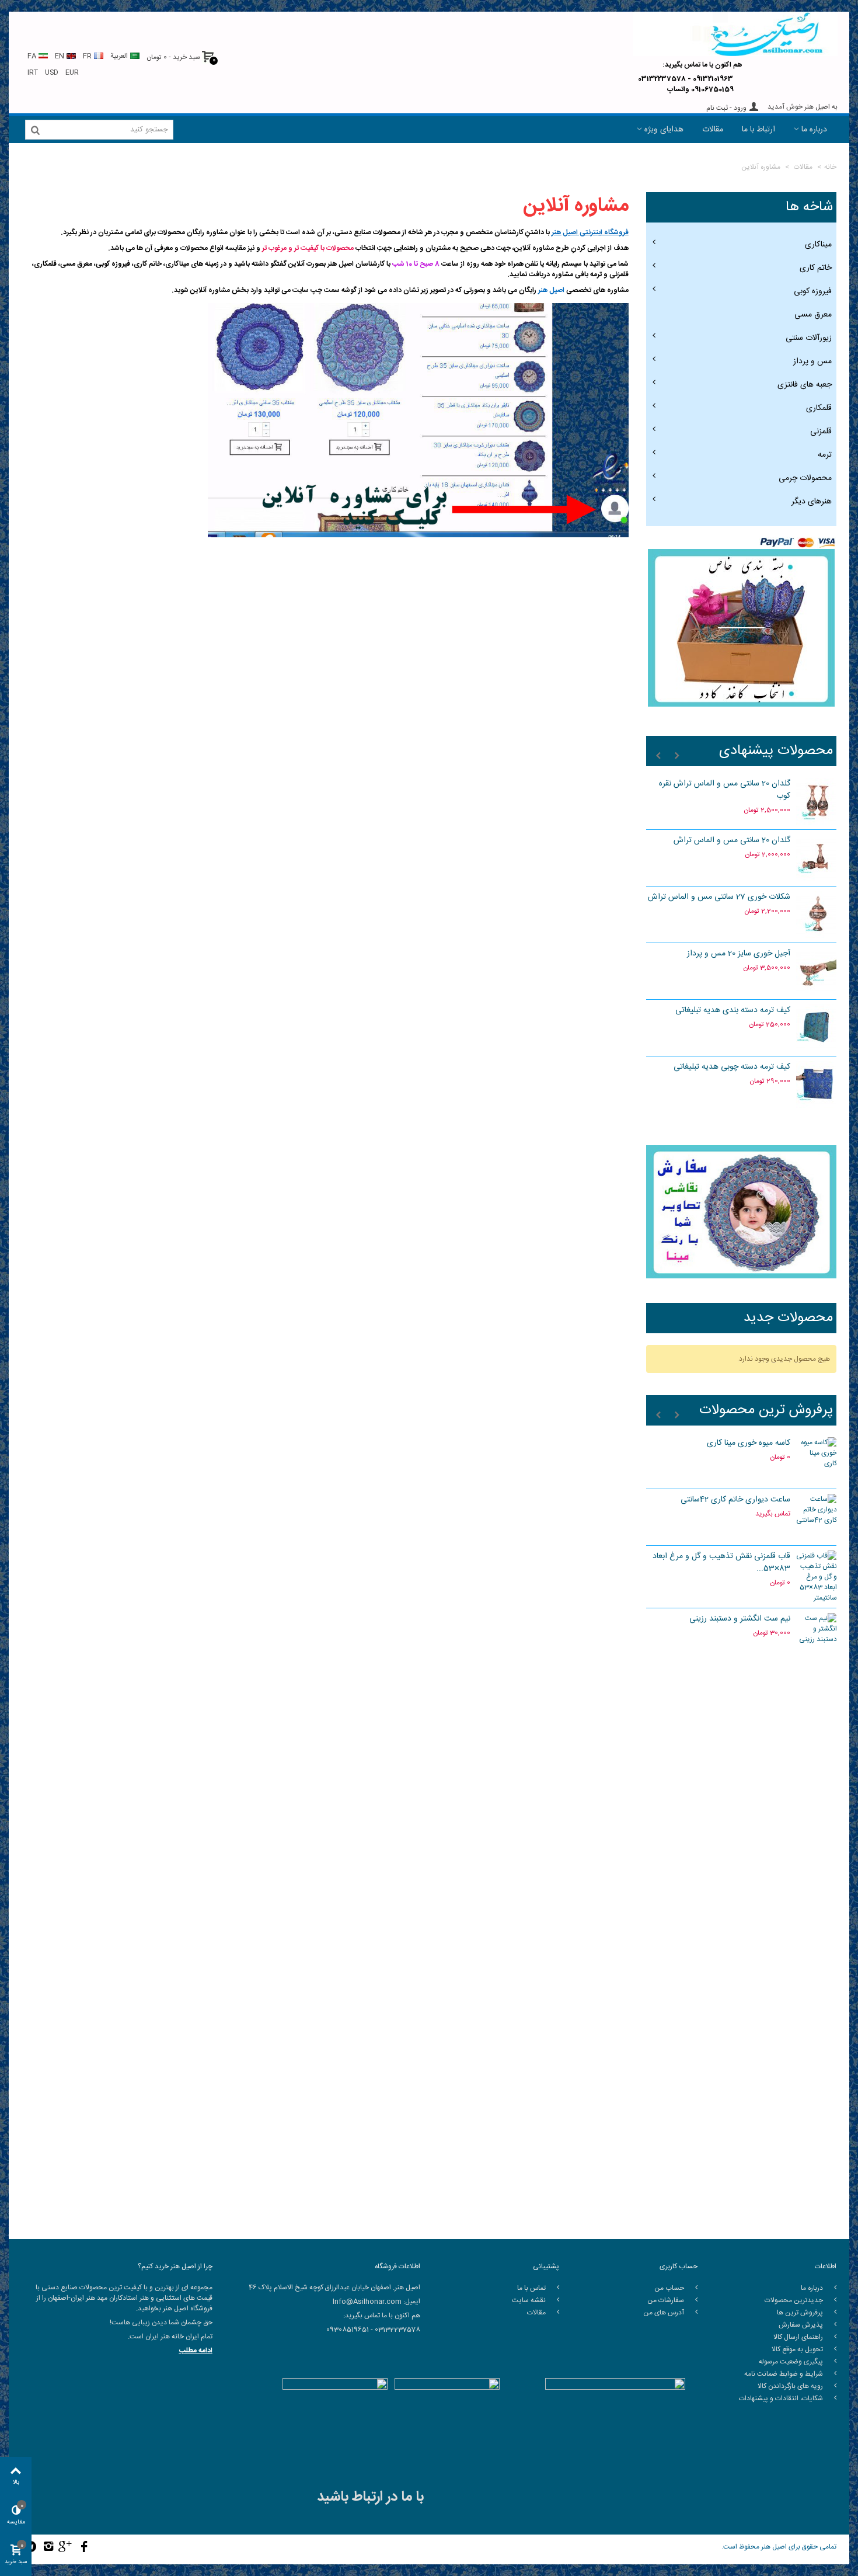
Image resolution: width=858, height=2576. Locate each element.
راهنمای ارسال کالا (799, 2337)
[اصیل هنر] (735, 34)
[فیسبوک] (84, 2548)
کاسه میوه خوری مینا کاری (749, 1443)
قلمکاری (819, 408)
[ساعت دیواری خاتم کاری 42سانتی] (817, 1517)
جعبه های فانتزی (805, 385)
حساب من (670, 2288)
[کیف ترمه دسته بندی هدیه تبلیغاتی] (817, 1028)
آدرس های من (665, 2313)
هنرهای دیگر (812, 502)
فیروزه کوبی (813, 291)
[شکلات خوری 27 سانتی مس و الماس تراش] (817, 915)
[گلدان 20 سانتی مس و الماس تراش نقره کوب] (817, 801)
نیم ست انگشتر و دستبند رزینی (740, 1619)
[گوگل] (66, 2548)
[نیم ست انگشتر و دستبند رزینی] (817, 1636)
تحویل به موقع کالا (798, 2349)
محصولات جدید (788, 1319)
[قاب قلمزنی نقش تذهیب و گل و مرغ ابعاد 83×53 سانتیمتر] (817, 1577)
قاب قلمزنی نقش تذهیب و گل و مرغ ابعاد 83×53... (721, 1563)
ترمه (825, 455)
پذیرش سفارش (802, 2325)
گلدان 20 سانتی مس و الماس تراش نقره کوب (725, 790)
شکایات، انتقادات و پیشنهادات (782, 2398)
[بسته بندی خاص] (742, 628)
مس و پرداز (812, 361)
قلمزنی (821, 432)
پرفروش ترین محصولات (766, 1411)
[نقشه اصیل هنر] (742, 1896)
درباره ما (814, 130)
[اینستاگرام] (49, 2548)
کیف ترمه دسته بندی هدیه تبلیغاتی (733, 1011)
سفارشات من (667, 2300)
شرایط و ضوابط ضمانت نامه (784, 2374)
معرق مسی (813, 315)
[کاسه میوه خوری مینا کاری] (817, 1461)
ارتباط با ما (758, 130)
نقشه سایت (530, 2300)
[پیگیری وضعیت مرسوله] (742, 1751)
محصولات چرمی (805, 478)
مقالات (713, 130)
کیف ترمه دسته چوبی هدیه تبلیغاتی (732, 1067)
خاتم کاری (816, 268)
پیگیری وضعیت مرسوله (792, 2362)
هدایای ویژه (664, 130)
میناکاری (818, 245)
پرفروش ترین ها (801, 2313)
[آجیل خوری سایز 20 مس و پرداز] (817, 971)
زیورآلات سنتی (809, 338)
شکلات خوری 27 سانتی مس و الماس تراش (719, 897)
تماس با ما (532, 2288)
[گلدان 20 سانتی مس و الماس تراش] (817, 858)
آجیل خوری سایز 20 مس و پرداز (739, 954)
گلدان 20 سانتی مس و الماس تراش (732, 841)
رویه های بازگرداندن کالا (791, 2386)
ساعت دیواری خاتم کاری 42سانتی (735, 1500)
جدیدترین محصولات (795, 2300)
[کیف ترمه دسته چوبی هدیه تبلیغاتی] (817, 1084)
